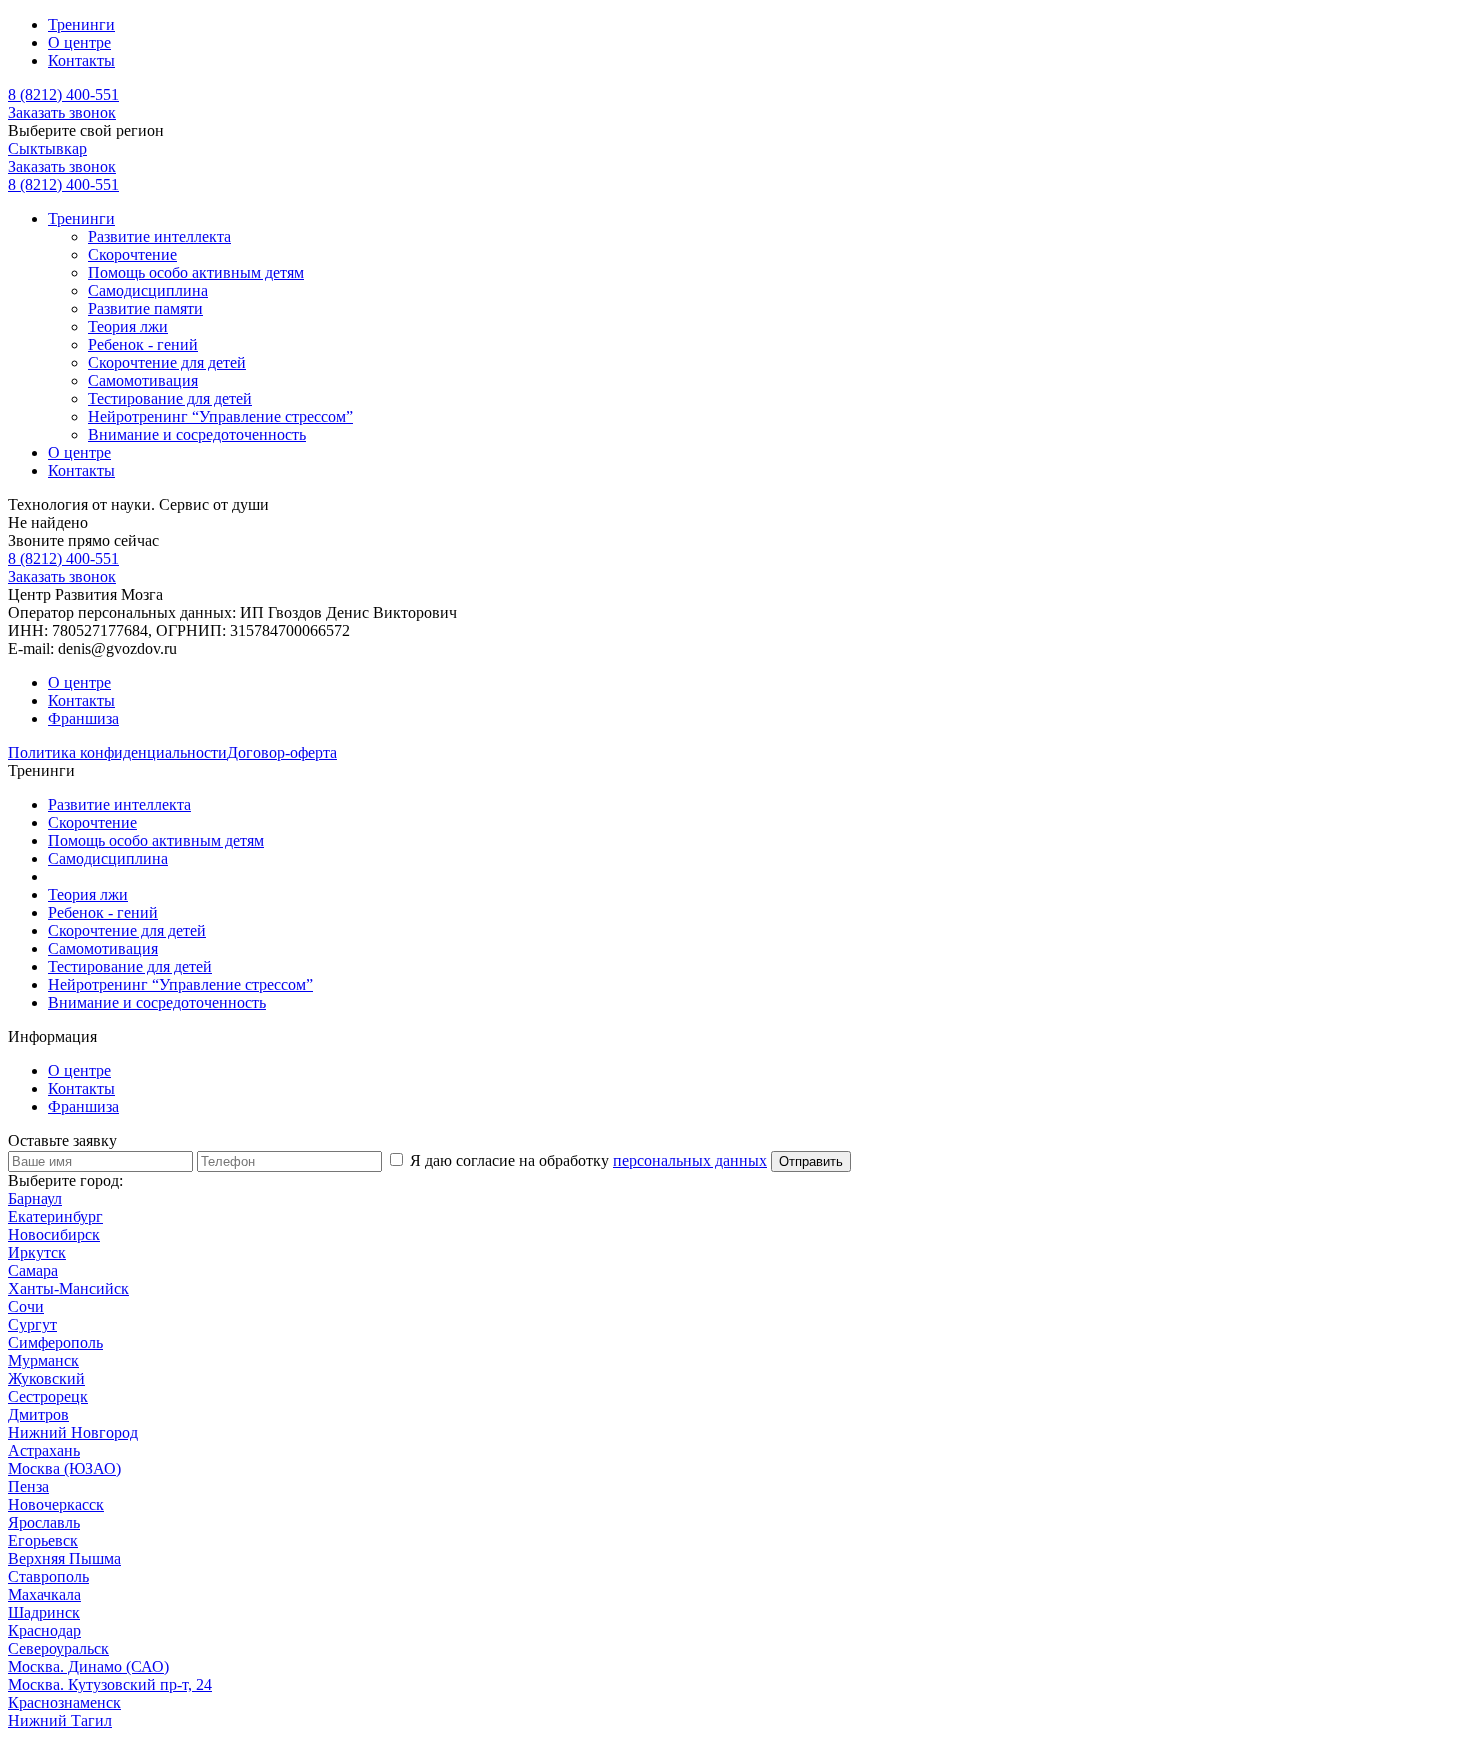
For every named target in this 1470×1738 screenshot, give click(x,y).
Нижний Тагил (60, 1720)
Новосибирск (54, 1234)
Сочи (26, 1306)
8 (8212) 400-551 (63, 94)
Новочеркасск (56, 1504)
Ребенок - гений (143, 344)
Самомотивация (143, 380)
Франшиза (83, 718)
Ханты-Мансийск (68, 1288)
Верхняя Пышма (64, 1558)
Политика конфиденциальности (117, 752)
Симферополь (55, 1342)
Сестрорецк (48, 1396)
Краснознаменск (64, 1702)
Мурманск (43, 1360)
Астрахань (44, 1450)
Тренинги (81, 24)
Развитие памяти (145, 308)
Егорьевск (43, 1540)
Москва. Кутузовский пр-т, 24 (110, 1684)
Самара (33, 1270)
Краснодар (44, 1630)
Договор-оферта (282, 752)
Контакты (81, 60)
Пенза (28, 1486)
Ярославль (44, 1522)
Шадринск (44, 1612)
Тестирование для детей (170, 398)
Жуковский (46, 1378)
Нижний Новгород (73, 1432)
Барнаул (35, 1198)
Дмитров (38, 1414)
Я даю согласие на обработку (586, 1160)
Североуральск (58, 1648)
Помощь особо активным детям (196, 272)
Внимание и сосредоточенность (197, 434)
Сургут (32, 1324)
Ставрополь (48, 1576)
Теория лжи (128, 326)
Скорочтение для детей (167, 362)
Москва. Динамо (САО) (88, 1666)
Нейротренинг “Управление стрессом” (220, 416)
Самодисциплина (148, 290)
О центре (79, 42)
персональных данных (690, 1160)
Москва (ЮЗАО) (64, 1468)
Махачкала (44, 1594)
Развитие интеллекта (159, 236)
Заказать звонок (62, 112)
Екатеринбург (55, 1216)
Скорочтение (132, 254)
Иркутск (37, 1252)
